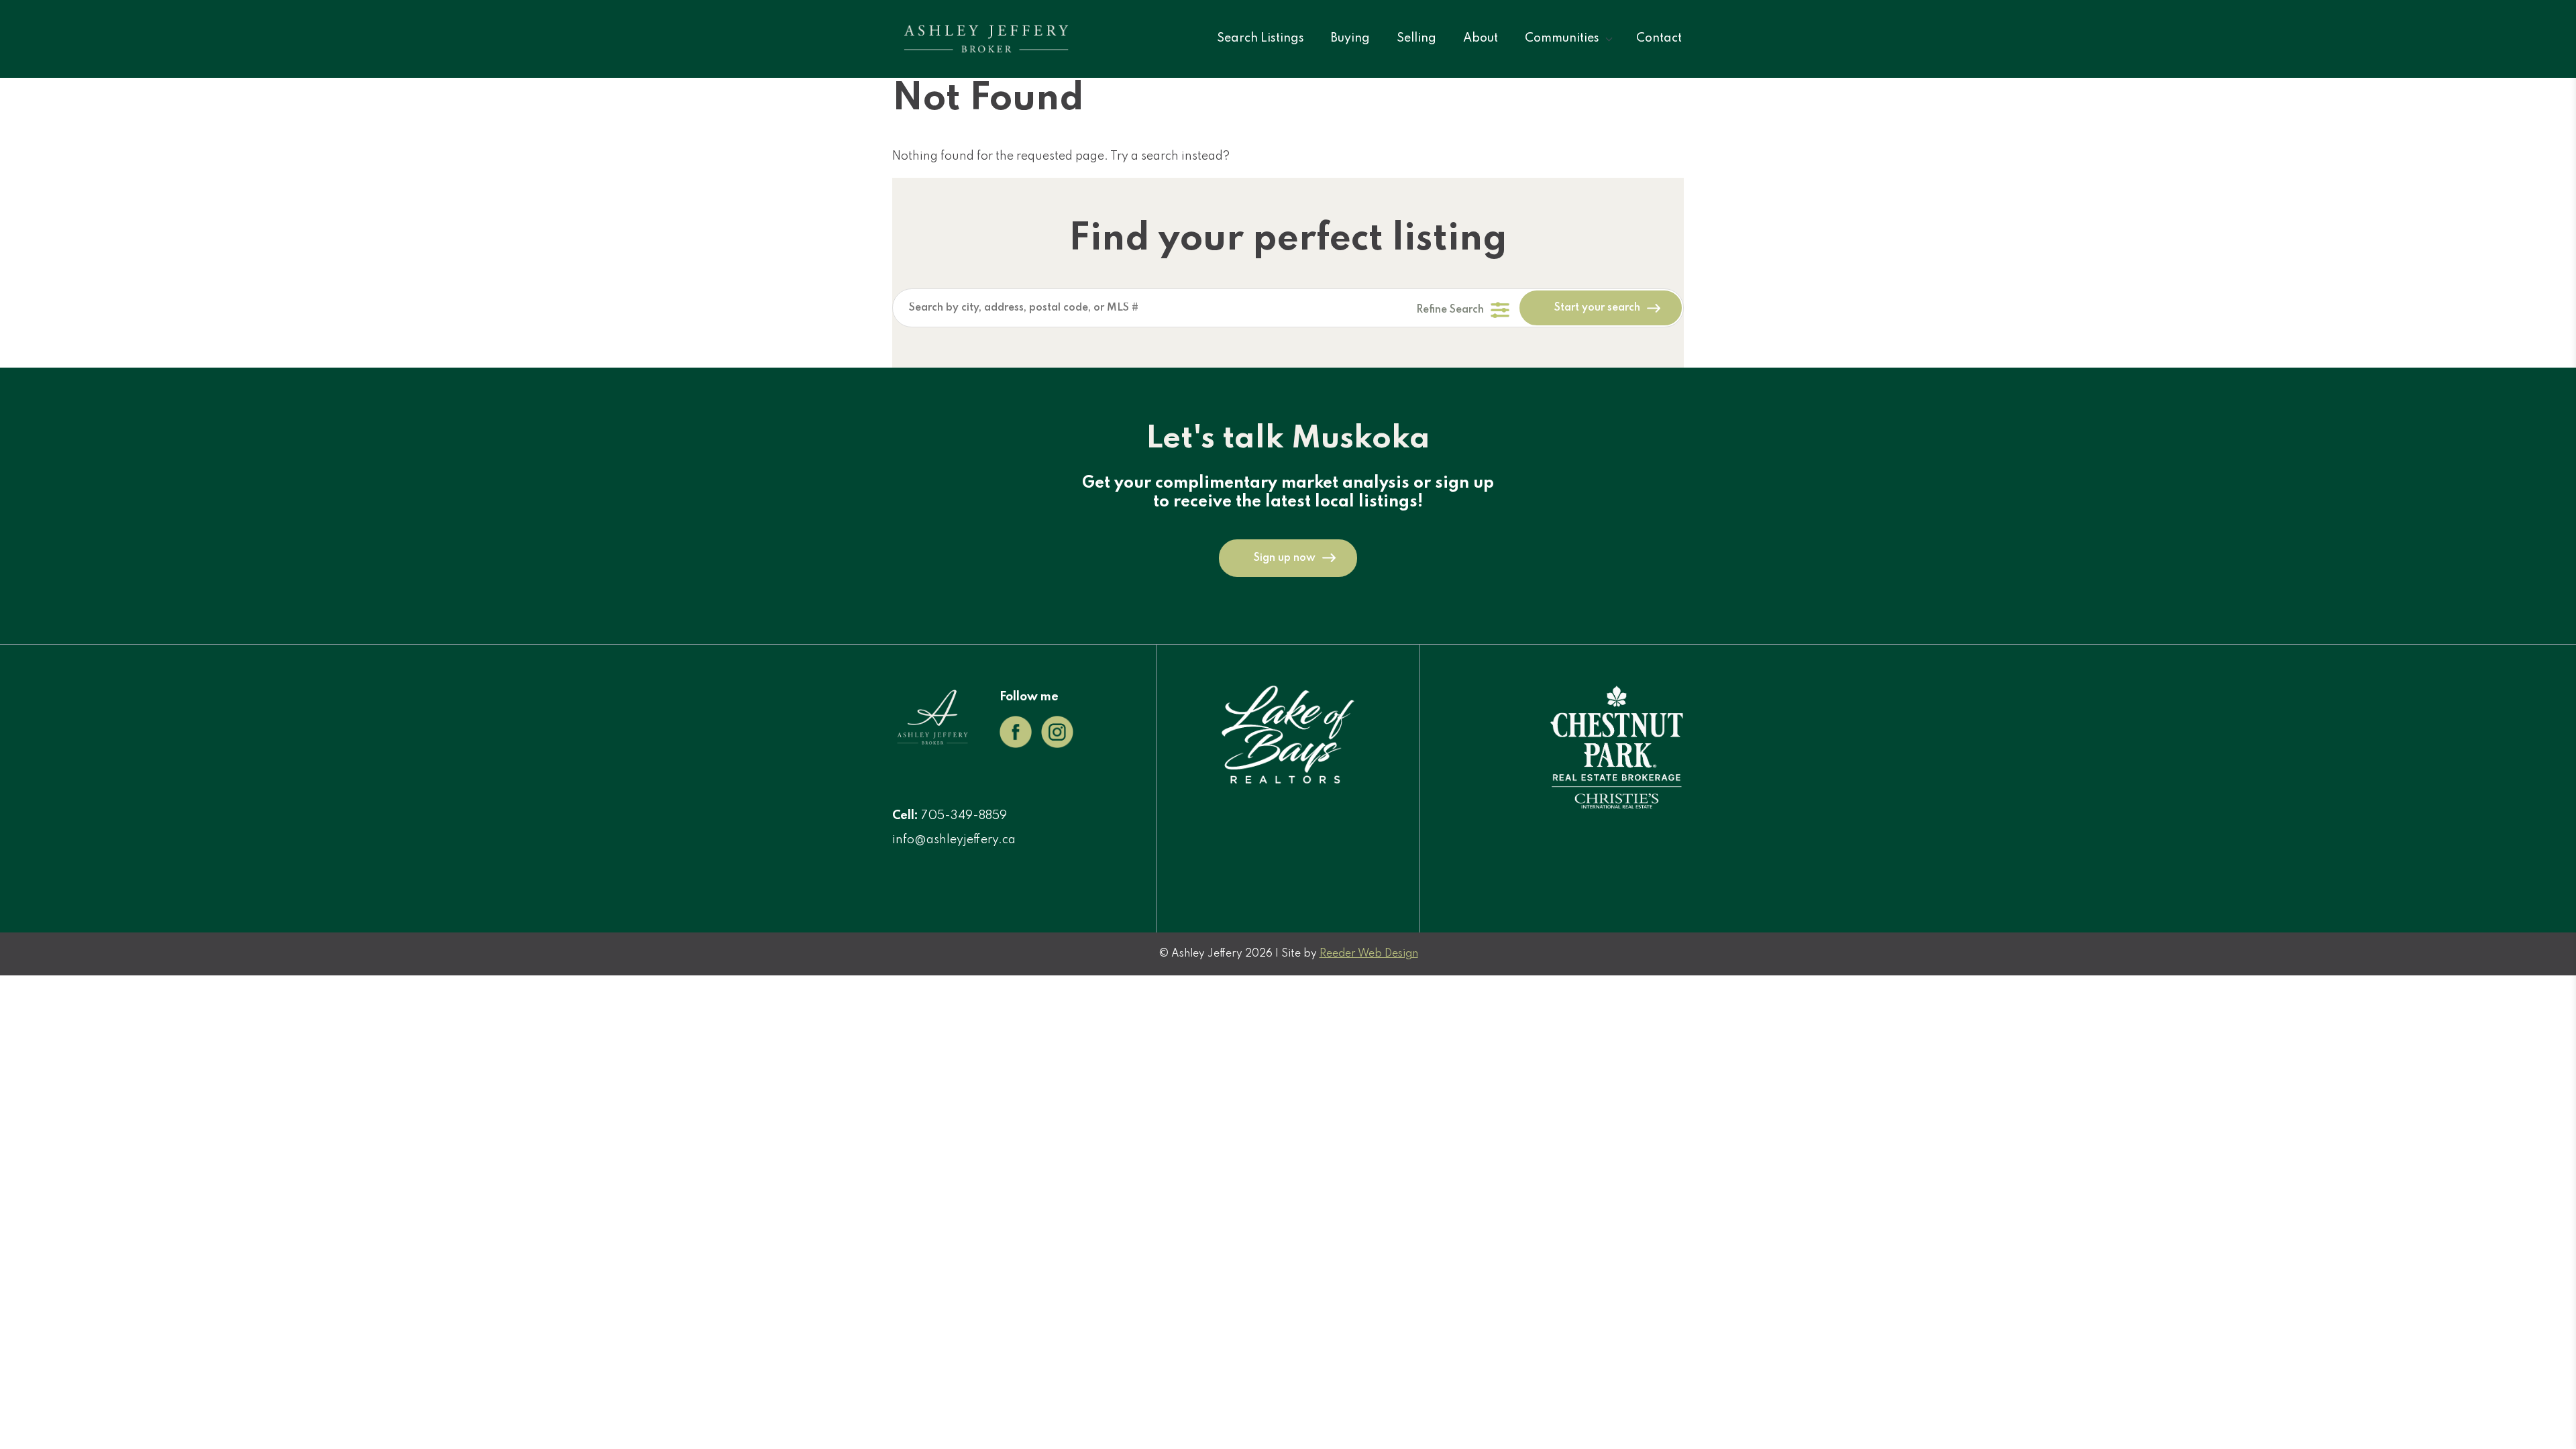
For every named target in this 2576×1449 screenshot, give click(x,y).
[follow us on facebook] (1016, 745)
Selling (1416, 38)
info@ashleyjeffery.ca (954, 840)
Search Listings (1260, 38)
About (1481, 38)
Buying (1350, 38)
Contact (1659, 38)
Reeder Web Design (1369, 954)
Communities (1562, 38)
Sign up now (1285, 558)
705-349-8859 (964, 816)
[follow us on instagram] (1057, 745)
